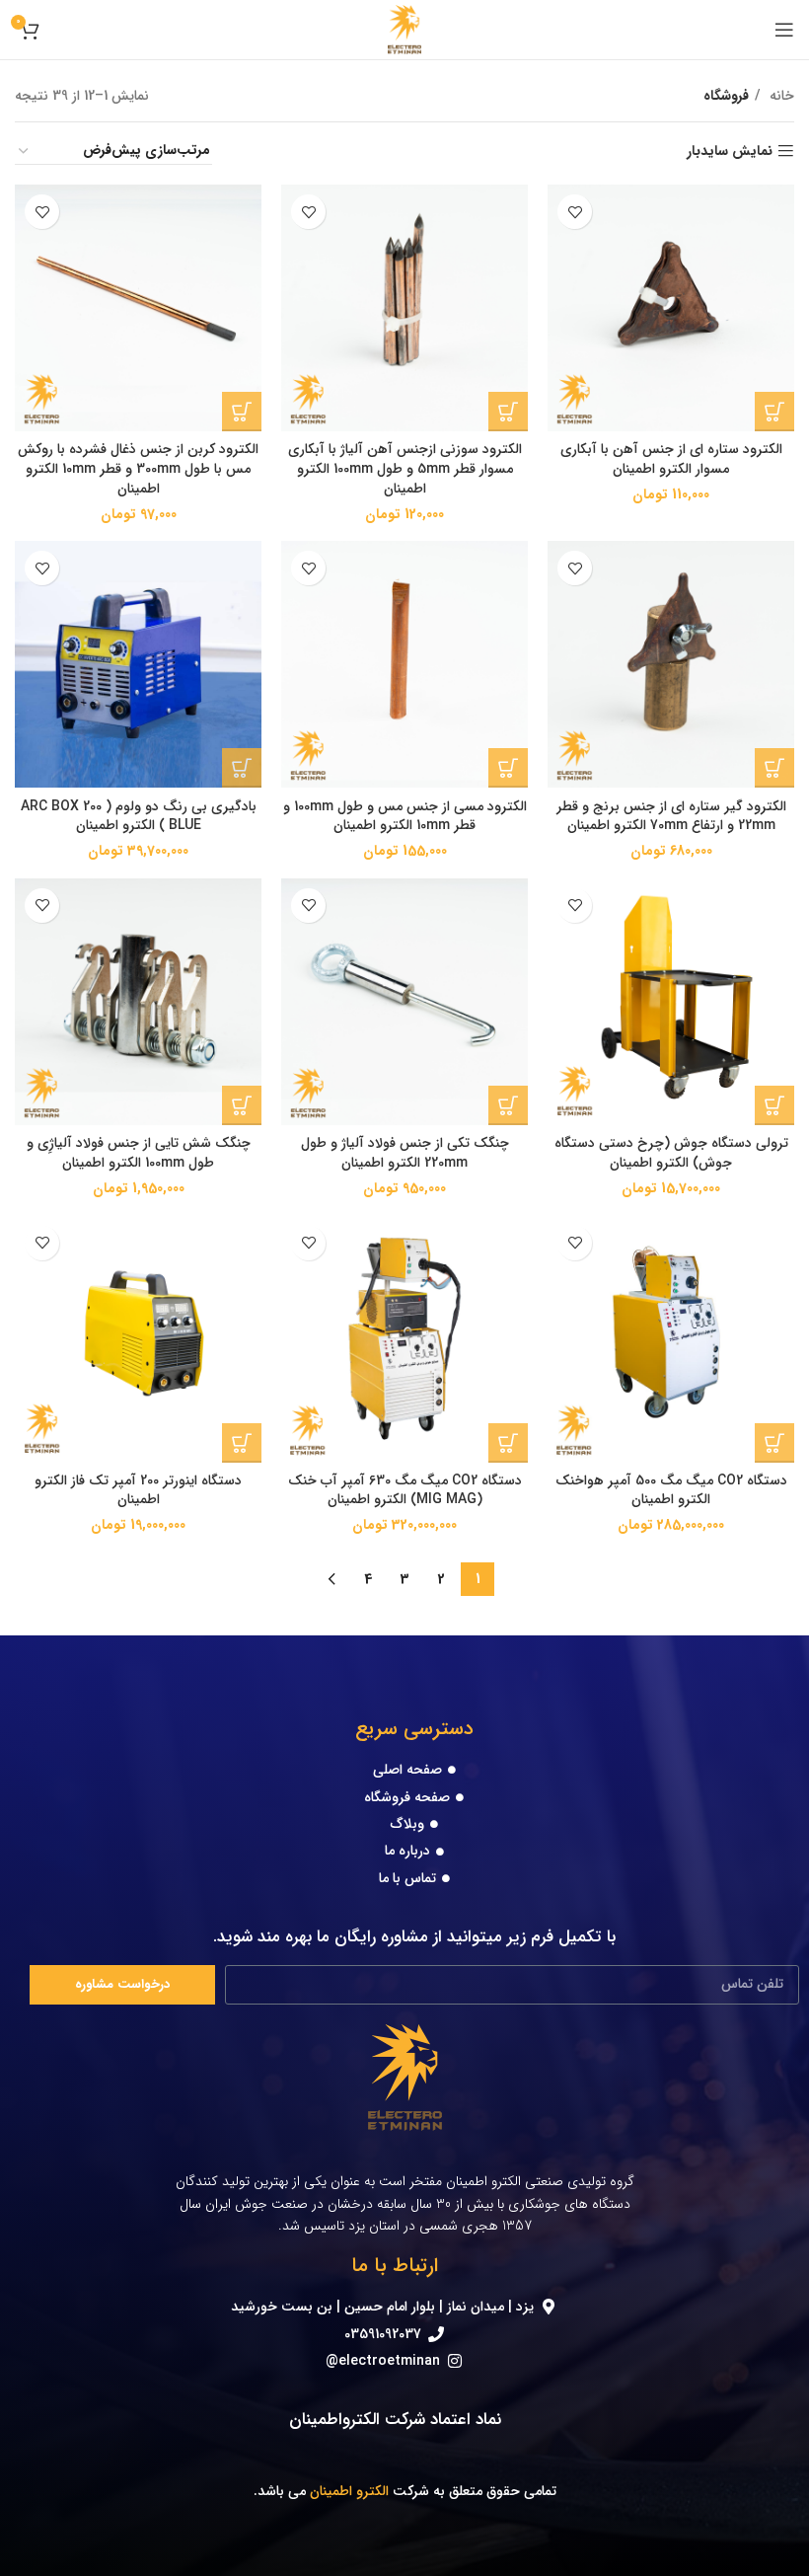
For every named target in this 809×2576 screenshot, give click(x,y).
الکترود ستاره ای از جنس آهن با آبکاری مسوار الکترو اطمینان (671, 459)
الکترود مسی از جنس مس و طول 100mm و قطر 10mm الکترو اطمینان (405, 816)
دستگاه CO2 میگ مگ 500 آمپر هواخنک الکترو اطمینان (671, 1490)
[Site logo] (405, 29)
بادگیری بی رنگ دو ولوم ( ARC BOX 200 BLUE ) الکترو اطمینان (139, 816)
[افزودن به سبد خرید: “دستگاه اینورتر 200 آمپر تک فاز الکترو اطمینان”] (242, 1443)
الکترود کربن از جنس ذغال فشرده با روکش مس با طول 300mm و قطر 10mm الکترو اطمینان (138, 468)
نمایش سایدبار (730, 152)
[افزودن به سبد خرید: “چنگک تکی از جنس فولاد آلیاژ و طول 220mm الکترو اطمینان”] (508, 1105)
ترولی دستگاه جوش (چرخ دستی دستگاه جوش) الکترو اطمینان (671, 1153)
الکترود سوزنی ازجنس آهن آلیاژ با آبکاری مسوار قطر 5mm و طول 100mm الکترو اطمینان (405, 468)
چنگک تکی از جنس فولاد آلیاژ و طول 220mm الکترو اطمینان (405, 1153)
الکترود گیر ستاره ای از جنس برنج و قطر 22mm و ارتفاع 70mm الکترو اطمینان (671, 816)
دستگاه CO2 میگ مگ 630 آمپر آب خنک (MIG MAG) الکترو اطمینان (405, 1490)
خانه (780, 96)
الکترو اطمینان (349, 2491)
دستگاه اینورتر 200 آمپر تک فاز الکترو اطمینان (138, 1490)
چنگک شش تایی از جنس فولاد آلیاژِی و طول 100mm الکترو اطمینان (139, 1153)
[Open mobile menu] (784, 30)
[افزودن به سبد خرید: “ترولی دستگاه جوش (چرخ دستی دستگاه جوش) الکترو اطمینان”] (774, 1105)
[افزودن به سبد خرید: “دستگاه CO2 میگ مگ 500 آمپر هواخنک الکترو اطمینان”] (774, 1443)
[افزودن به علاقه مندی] (575, 212)
